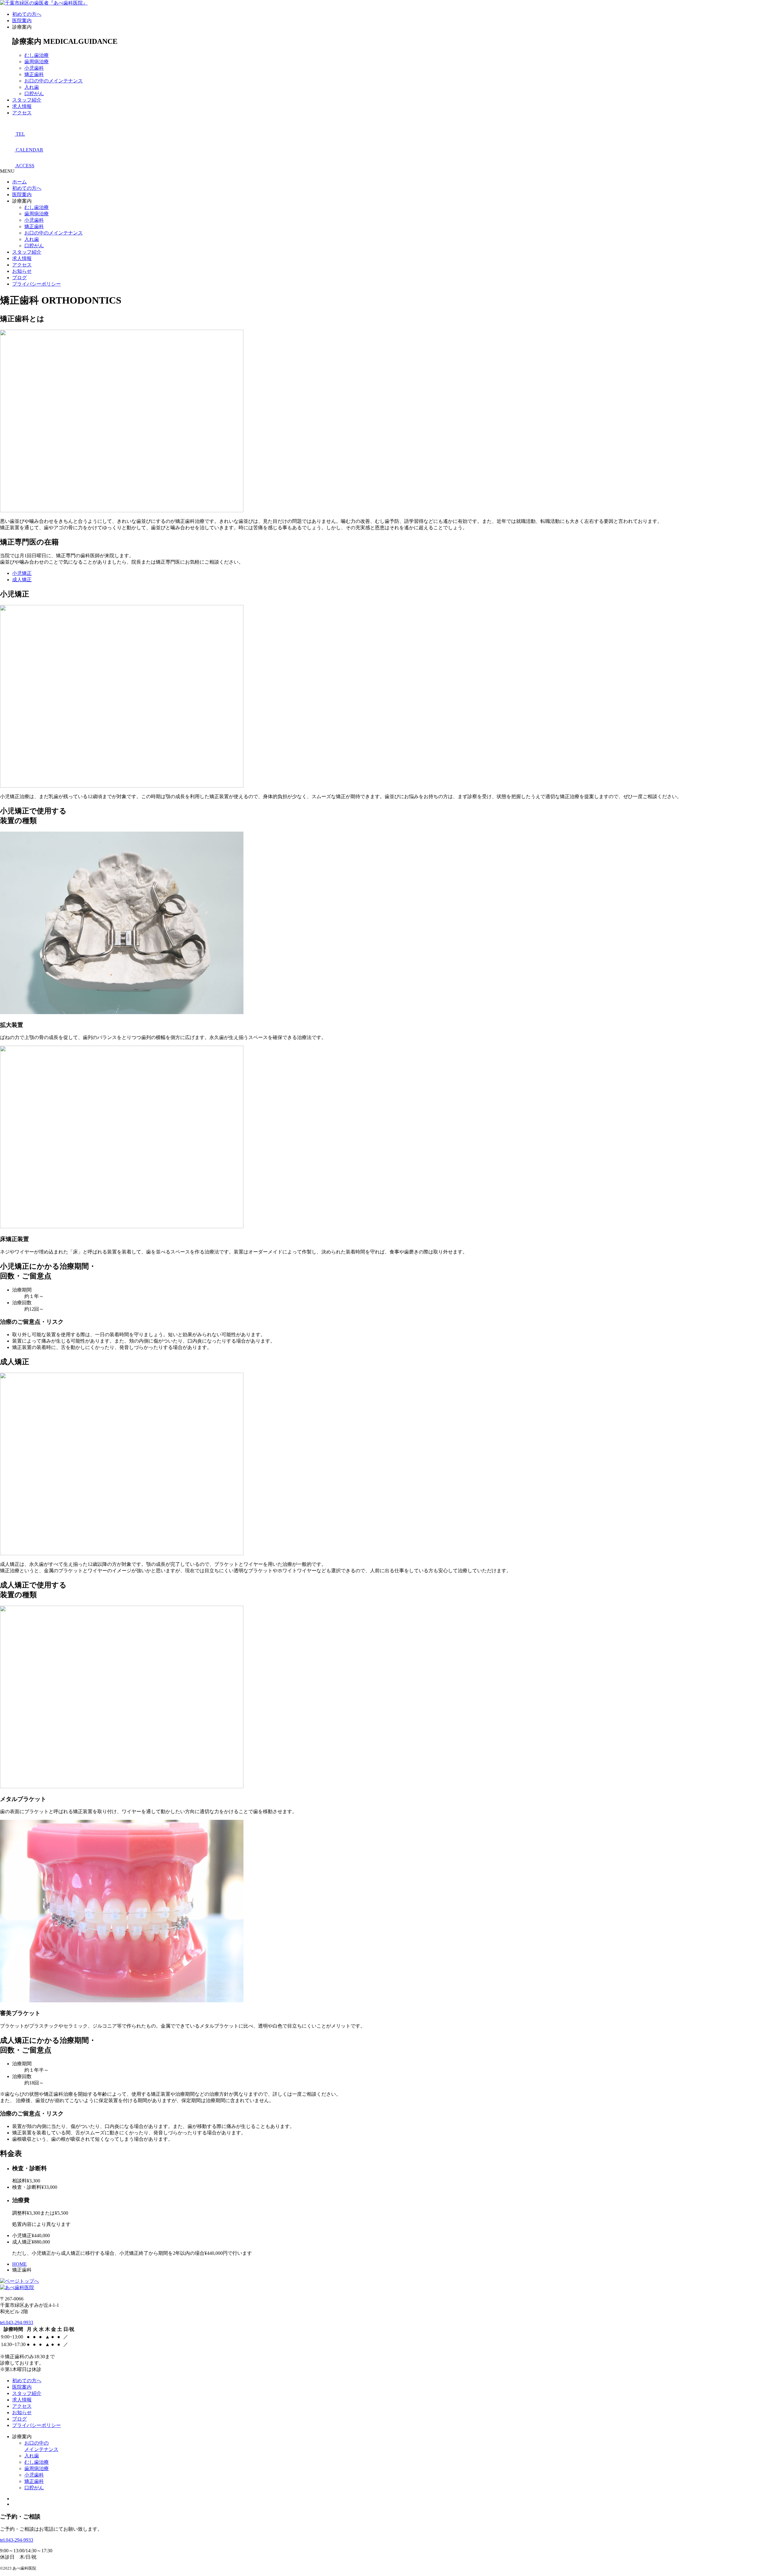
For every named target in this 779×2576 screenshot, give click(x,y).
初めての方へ (27, 14)
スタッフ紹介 (27, 100)
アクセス (22, 113)
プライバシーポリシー (37, 284)
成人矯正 (22, 580)
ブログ (19, 278)
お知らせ (22, 271)
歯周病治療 (37, 62)
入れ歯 (32, 87)
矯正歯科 (34, 74)
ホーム (19, 182)
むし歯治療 (37, 55)
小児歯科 (34, 68)
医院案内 (22, 21)
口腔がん (34, 94)
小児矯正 (22, 573)
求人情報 (22, 106)
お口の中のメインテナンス (54, 81)
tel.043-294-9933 (17, 2322)
